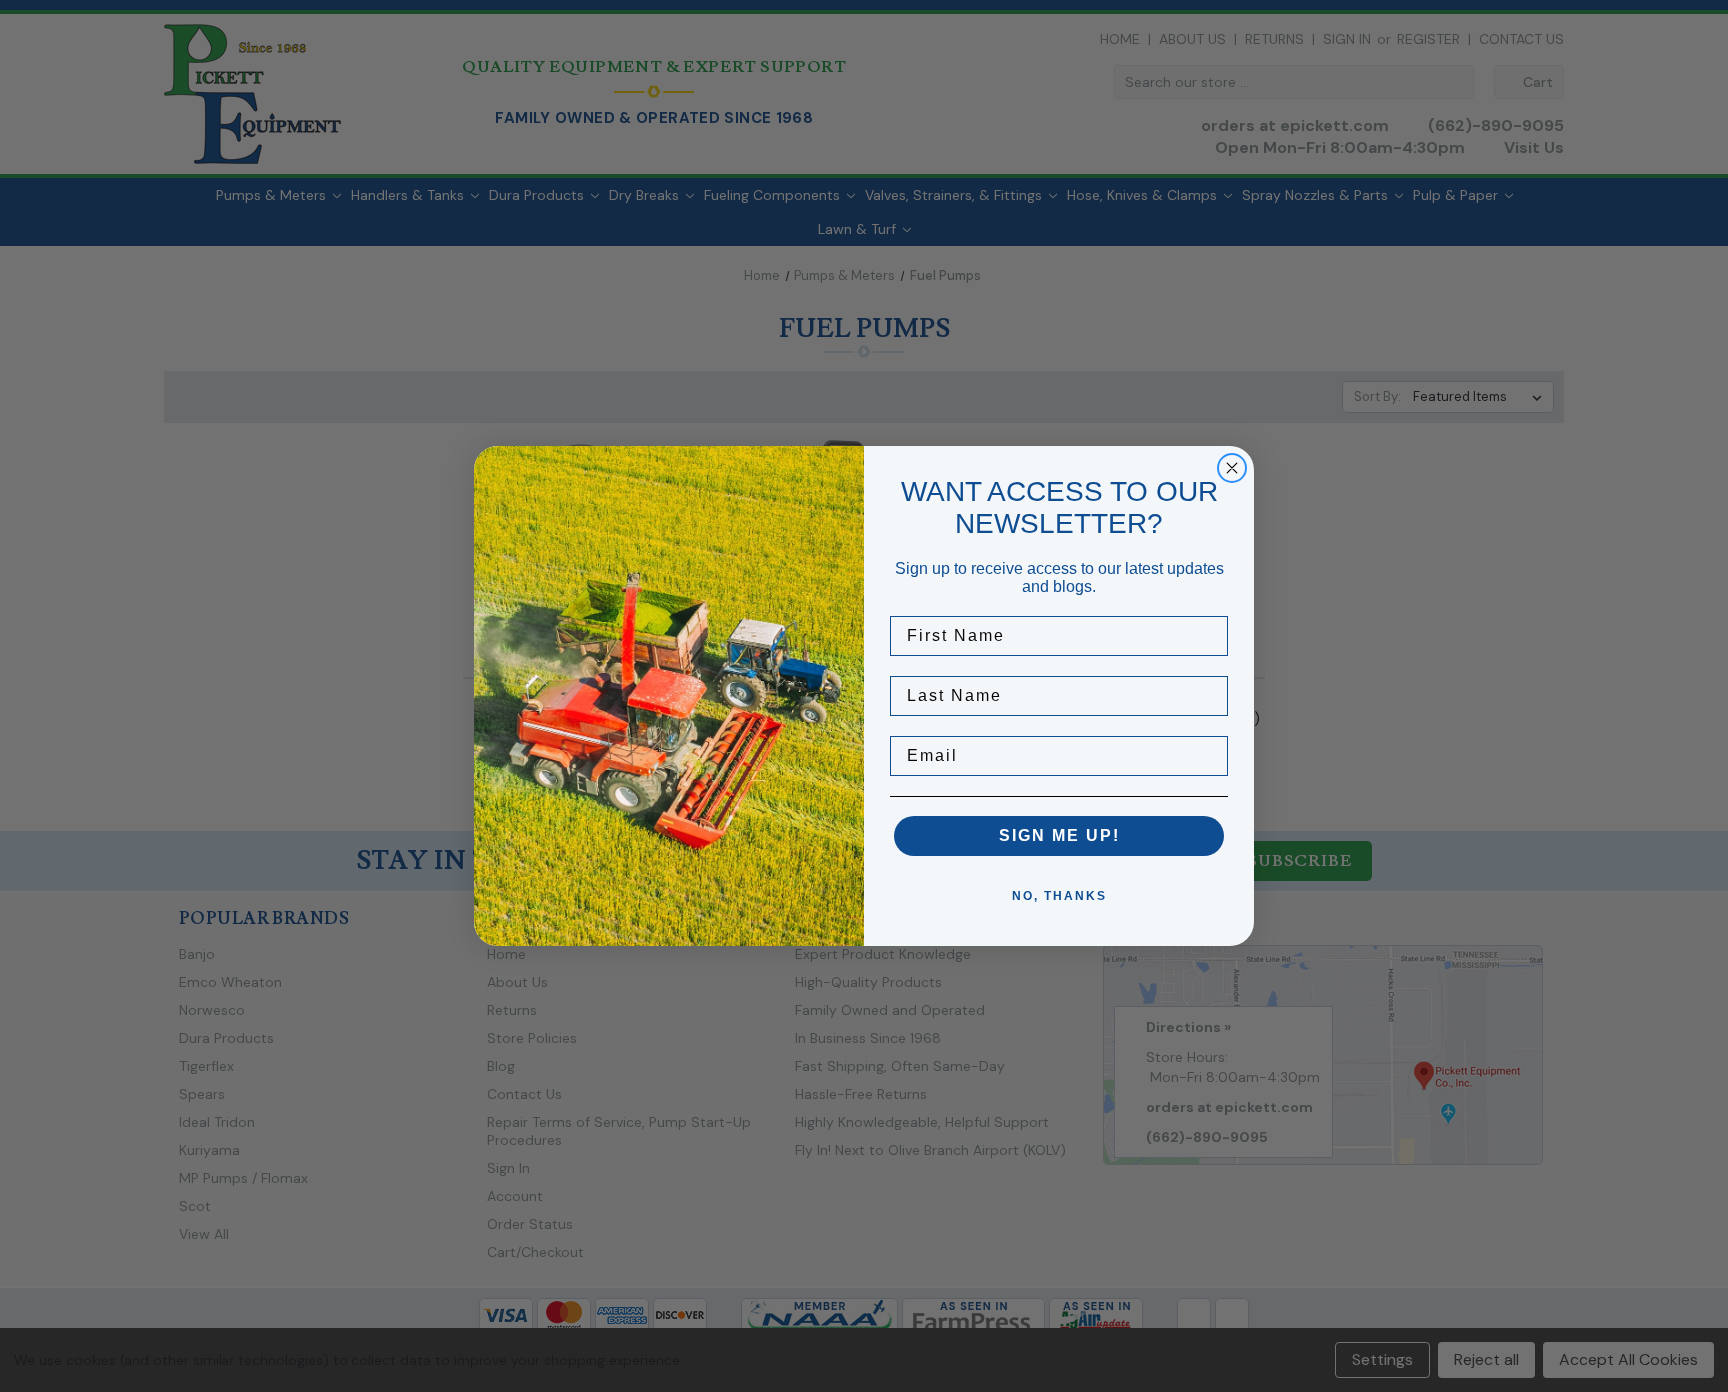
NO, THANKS (1059, 896)
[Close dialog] (1232, 468)
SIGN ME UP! (1059, 835)
